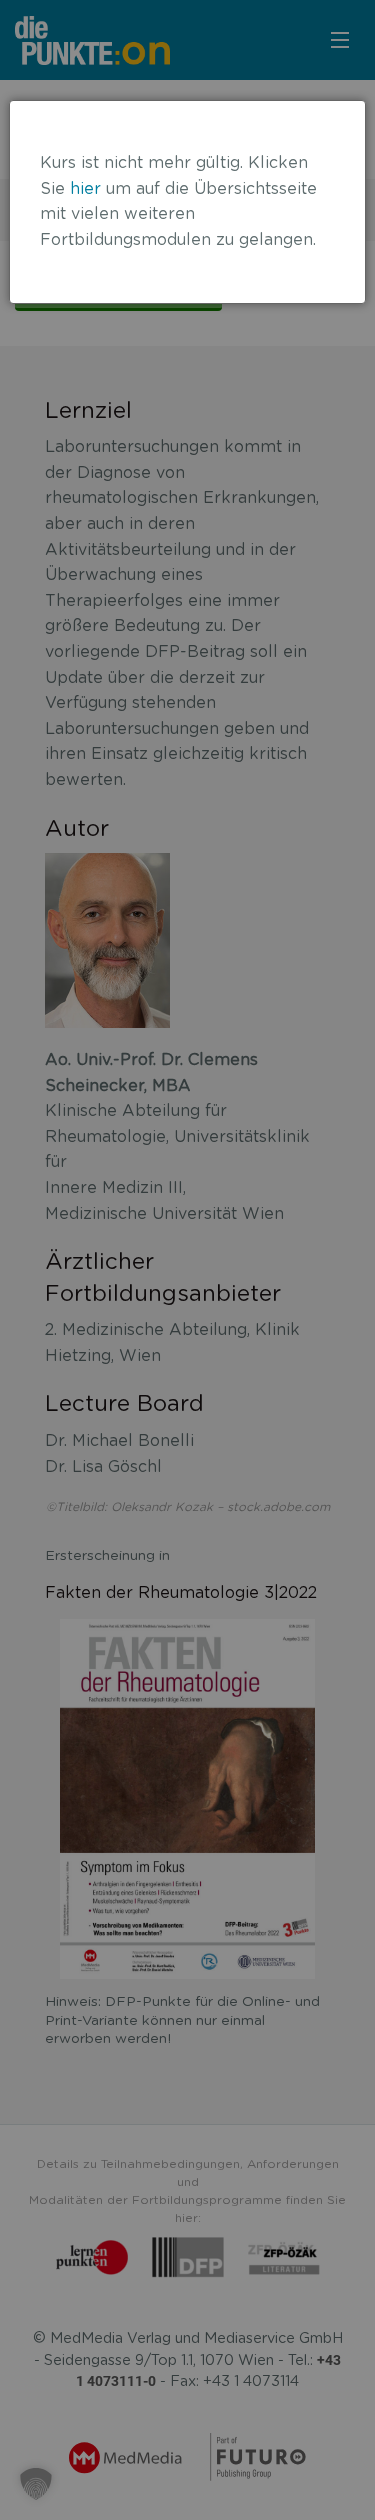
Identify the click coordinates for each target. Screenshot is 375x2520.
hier (85, 189)
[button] (36, 2484)
